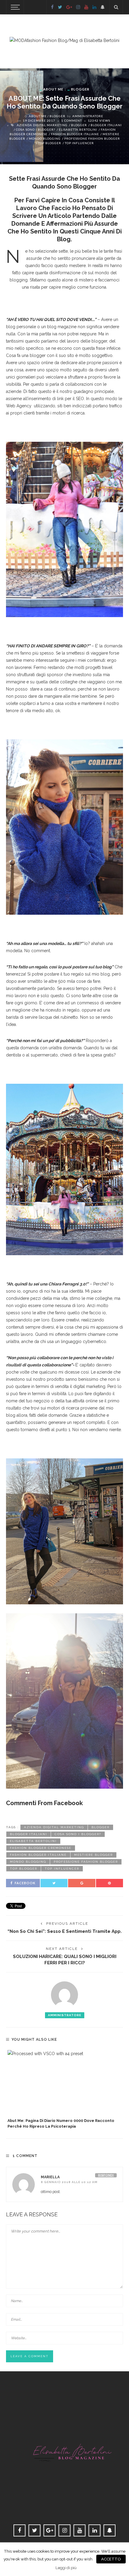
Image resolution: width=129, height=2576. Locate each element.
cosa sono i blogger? (36, 129)
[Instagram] (78, 7)
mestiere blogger (93, 1855)
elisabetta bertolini (78, 129)
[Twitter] (60, 7)
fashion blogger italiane (75, 134)
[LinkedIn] (94, 7)
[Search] (116, 7)
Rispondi (106, 2175)
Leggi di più (66, 2568)
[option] (64, 2090)
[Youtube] (86, 7)
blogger (79, 125)
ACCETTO (111, 2559)
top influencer (79, 143)
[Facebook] (52, 7)
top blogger (50, 143)
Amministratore (88, 116)
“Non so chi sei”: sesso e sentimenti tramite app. (65, 1931)
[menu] (14, 7)
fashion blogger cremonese (41, 1848)
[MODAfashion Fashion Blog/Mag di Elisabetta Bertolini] (64, 40)
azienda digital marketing (42, 125)
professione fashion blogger (92, 138)
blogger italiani (106, 125)
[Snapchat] (103, 7)
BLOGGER (80, 89)
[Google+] (69, 7)
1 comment (72, 120)
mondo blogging (45, 138)
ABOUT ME (53, 89)
